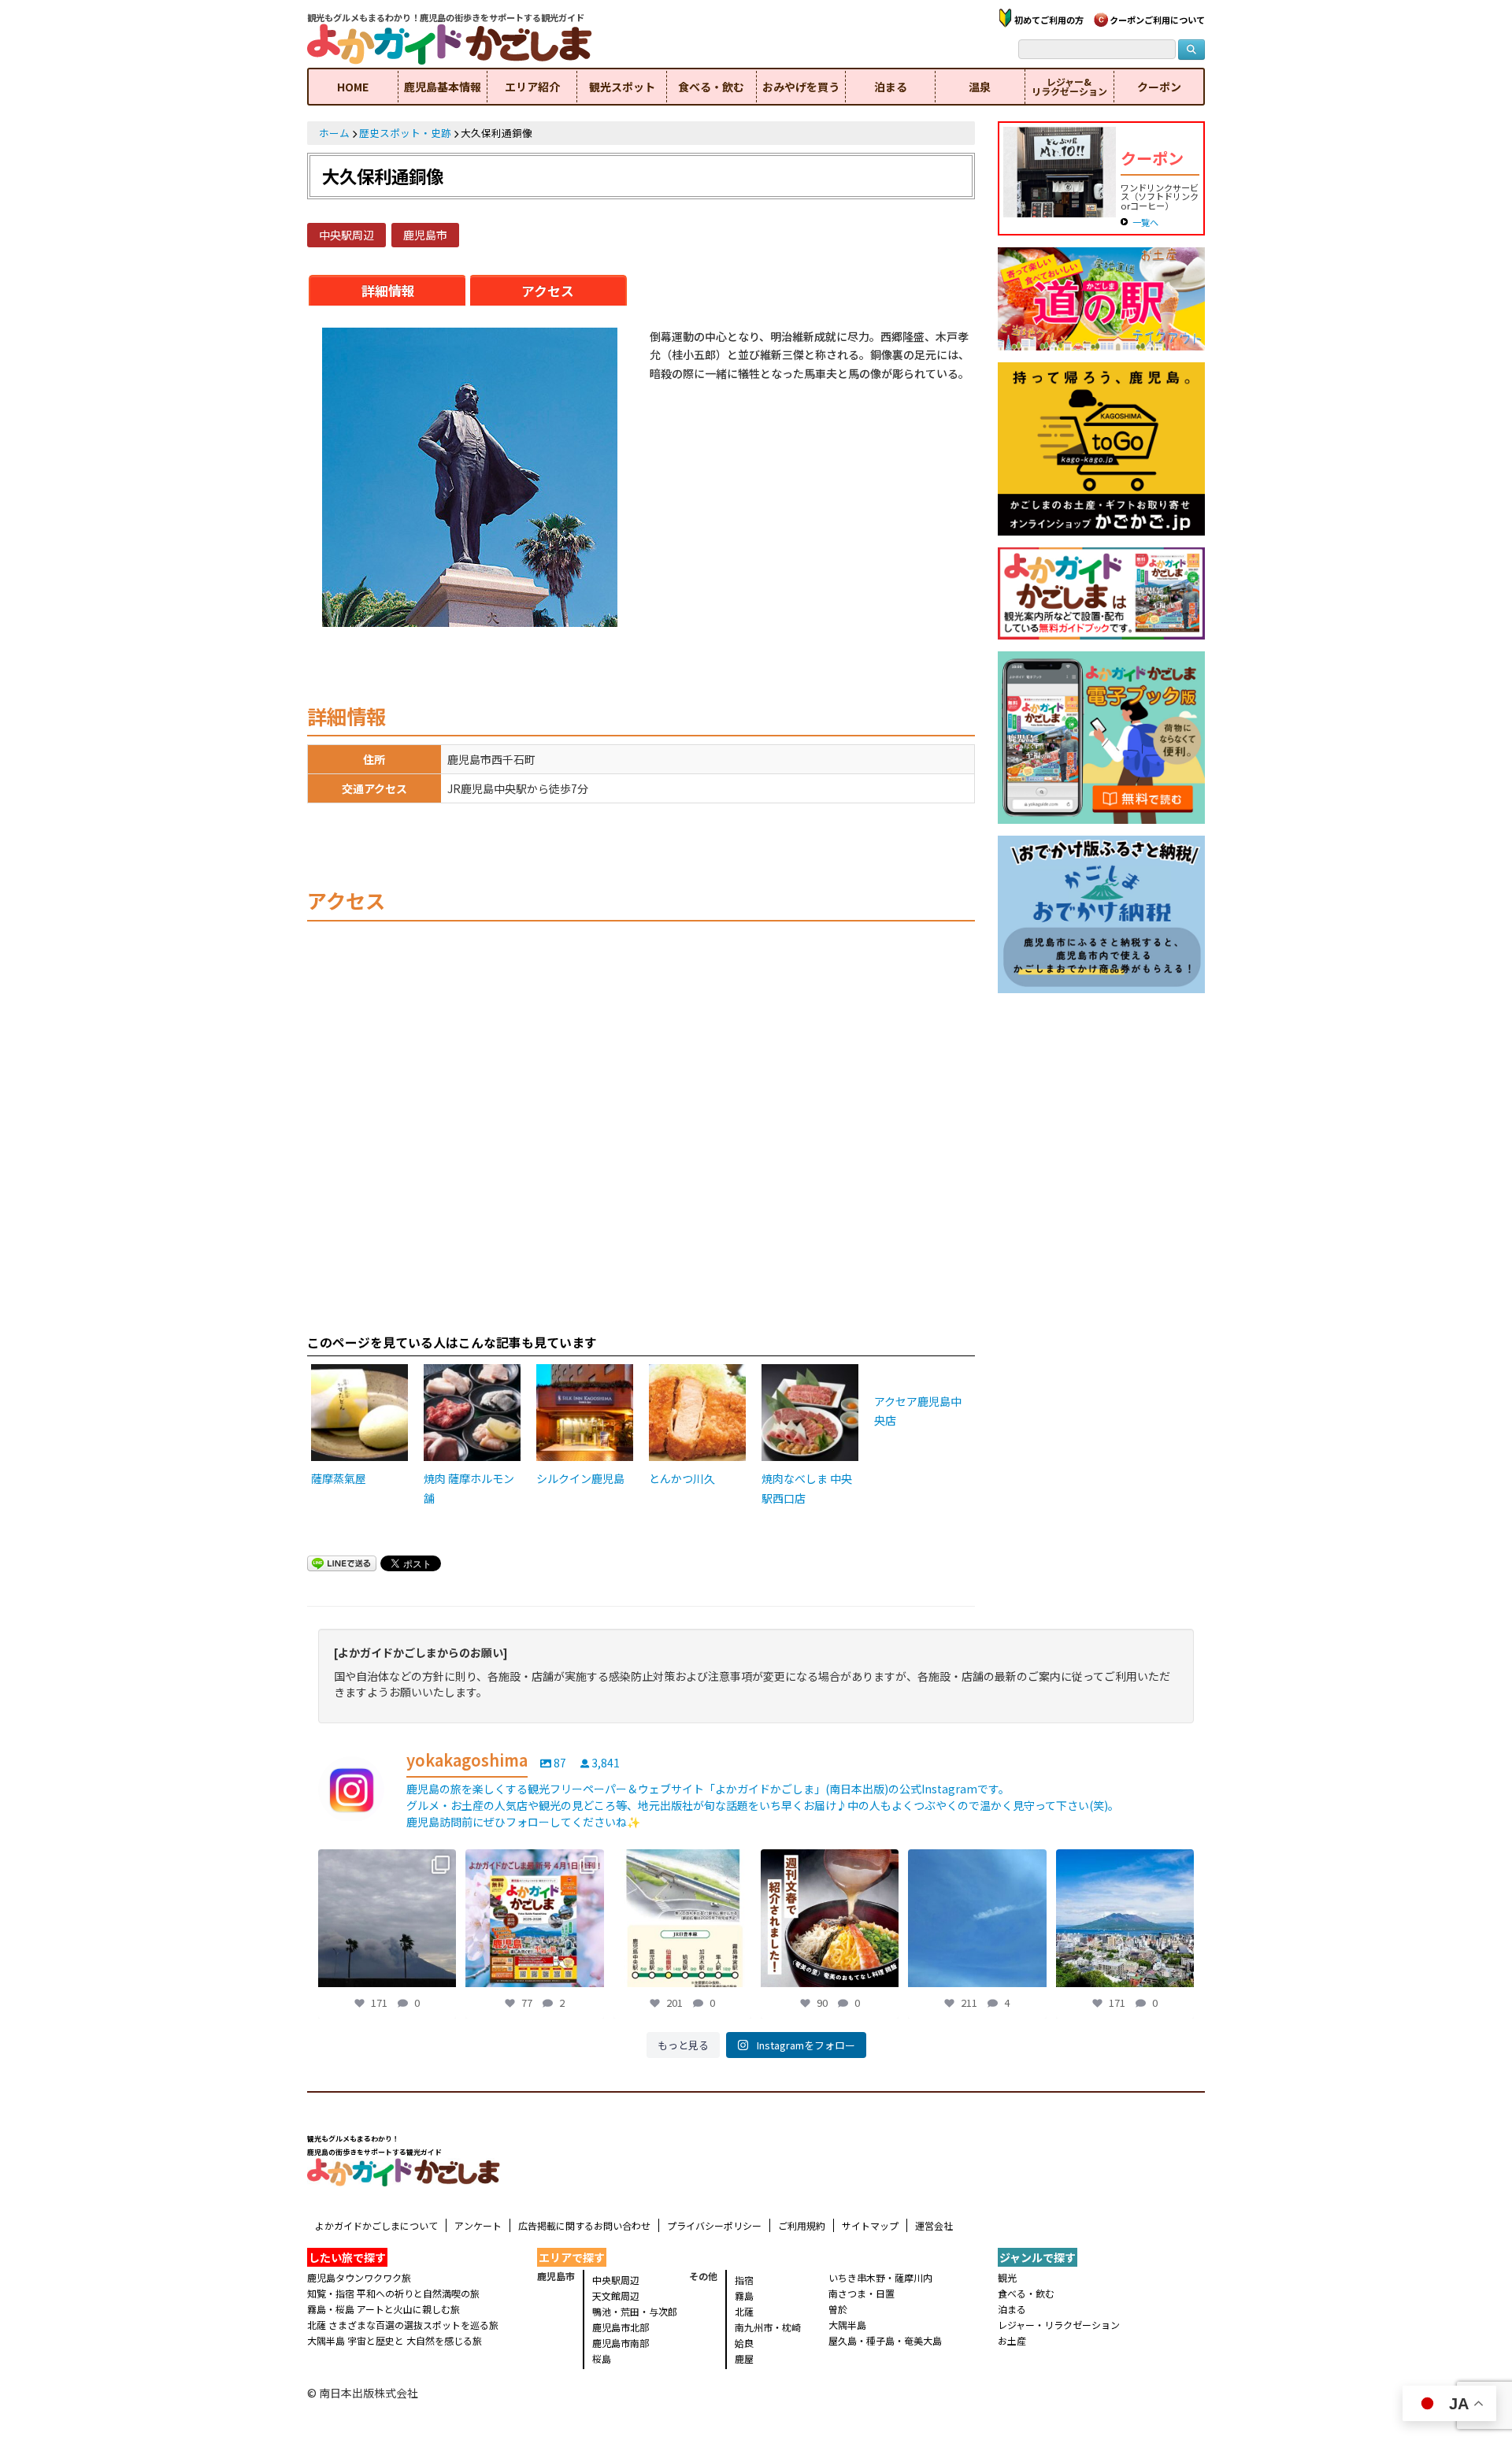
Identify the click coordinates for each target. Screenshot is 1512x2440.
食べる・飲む (711, 87)
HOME (353, 87)
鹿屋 (744, 2358)
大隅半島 (847, 2325)
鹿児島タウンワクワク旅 (359, 2277)
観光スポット (622, 87)
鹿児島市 (425, 235)
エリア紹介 (532, 87)
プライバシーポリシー (714, 2225)
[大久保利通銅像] (470, 479)
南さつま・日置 (862, 2293)
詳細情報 (388, 291)
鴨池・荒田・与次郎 (635, 2311)
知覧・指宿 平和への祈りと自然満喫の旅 (393, 2293)
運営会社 (934, 2225)
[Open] (387, 1918)
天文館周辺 (616, 2295)
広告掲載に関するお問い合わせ (584, 2225)
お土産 (1012, 2340)
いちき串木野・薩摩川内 (880, 2277)
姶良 (744, 2343)
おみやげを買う (801, 87)
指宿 (744, 2280)
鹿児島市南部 (621, 2343)
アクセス (548, 291)
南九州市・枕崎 (768, 2327)
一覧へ (1145, 222)
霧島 (744, 2295)
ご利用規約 (802, 2225)
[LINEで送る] (342, 1565)
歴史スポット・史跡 (405, 133)
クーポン (1159, 87)
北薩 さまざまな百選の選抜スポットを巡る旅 (403, 2325)
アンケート (478, 2225)
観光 (1007, 2277)
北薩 (744, 2311)
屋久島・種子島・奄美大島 (885, 2340)
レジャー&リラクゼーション (1069, 86)
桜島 (602, 2358)
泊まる (891, 87)
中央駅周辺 (346, 235)
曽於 (838, 2309)
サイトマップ (870, 2225)
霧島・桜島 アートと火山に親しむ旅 (384, 2309)
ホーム (334, 133)
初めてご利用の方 (1049, 20)
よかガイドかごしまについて (376, 2225)
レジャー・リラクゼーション (1059, 2325)
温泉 (980, 87)
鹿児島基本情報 (443, 87)
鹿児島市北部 (621, 2327)
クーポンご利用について (1157, 20)
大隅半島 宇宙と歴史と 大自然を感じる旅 (395, 2340)
